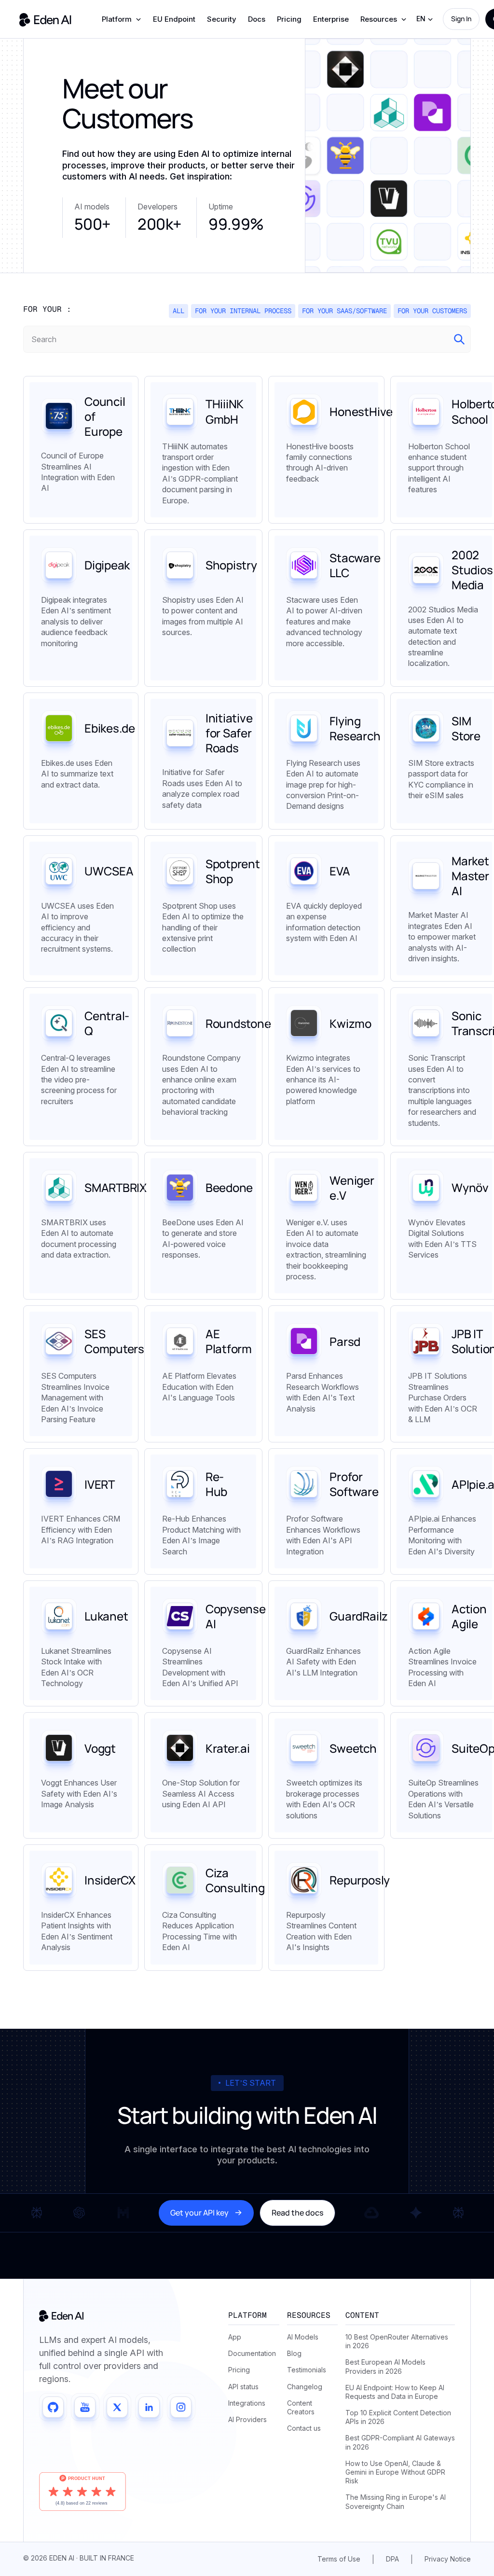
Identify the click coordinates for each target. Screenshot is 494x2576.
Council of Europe (105, 416)
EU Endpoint (174, 19)
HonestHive (361, 411)
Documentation (252, 2353)
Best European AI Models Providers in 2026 (385, 2366)
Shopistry (231, 565)
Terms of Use (339, 2559)
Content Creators (301, 2407)
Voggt (100, 1748)
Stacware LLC (355, 565)
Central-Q (107, 1023)
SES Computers (114, 1341)
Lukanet (106, 1616)
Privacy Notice (448, 2559)
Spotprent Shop (233, 871)
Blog (294, 2353)
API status (243, 2387)
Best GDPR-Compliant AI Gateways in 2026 (400, 2442)
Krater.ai (228, 1748)
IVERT (100, 1484)
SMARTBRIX (116, 1187)
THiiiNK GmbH (225, 411)
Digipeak (107, 565)
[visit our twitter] (117, 2407)
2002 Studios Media (472, 570)
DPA (392, 2559)
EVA (340, 871)
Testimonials (307, 2370)
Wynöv (470, 1187)
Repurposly (360, 1880)
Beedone (229, 1187)
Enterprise (331, 19)
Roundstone (238, 1023)
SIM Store (466, 728)
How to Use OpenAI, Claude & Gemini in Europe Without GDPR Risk (395, 2472)
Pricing (289, 19)
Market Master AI (470, 876)
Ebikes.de (110, 728)
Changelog (305, 2387)
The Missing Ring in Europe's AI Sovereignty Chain (396, 2501)
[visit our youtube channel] (85, 2407)
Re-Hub (216, 1484)
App (235, 2337)
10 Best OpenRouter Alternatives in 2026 (397, 2341)
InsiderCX (110, 1880)
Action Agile (469, 1616)
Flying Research (355, 728)
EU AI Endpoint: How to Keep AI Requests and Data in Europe (395, 2392)
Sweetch (353, 1748)
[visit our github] (53, 2407)
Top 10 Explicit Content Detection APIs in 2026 (398, 2417)
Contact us (304, 2428)
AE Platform (229, 1341)
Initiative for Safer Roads (229, 733)
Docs (257, 19)
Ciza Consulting (235, 1880)
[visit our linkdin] (149, 2407)
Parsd (345, 1341)
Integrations (247, 2403)
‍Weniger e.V (352, 1188)
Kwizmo (350, 1023)
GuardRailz (359, 1616)
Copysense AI (236, 1616)
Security (222, 19)
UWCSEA (109, 871)
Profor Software (354, 1484)
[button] (122, 19)
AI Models (303, 2337)
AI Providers (247, 2419)
